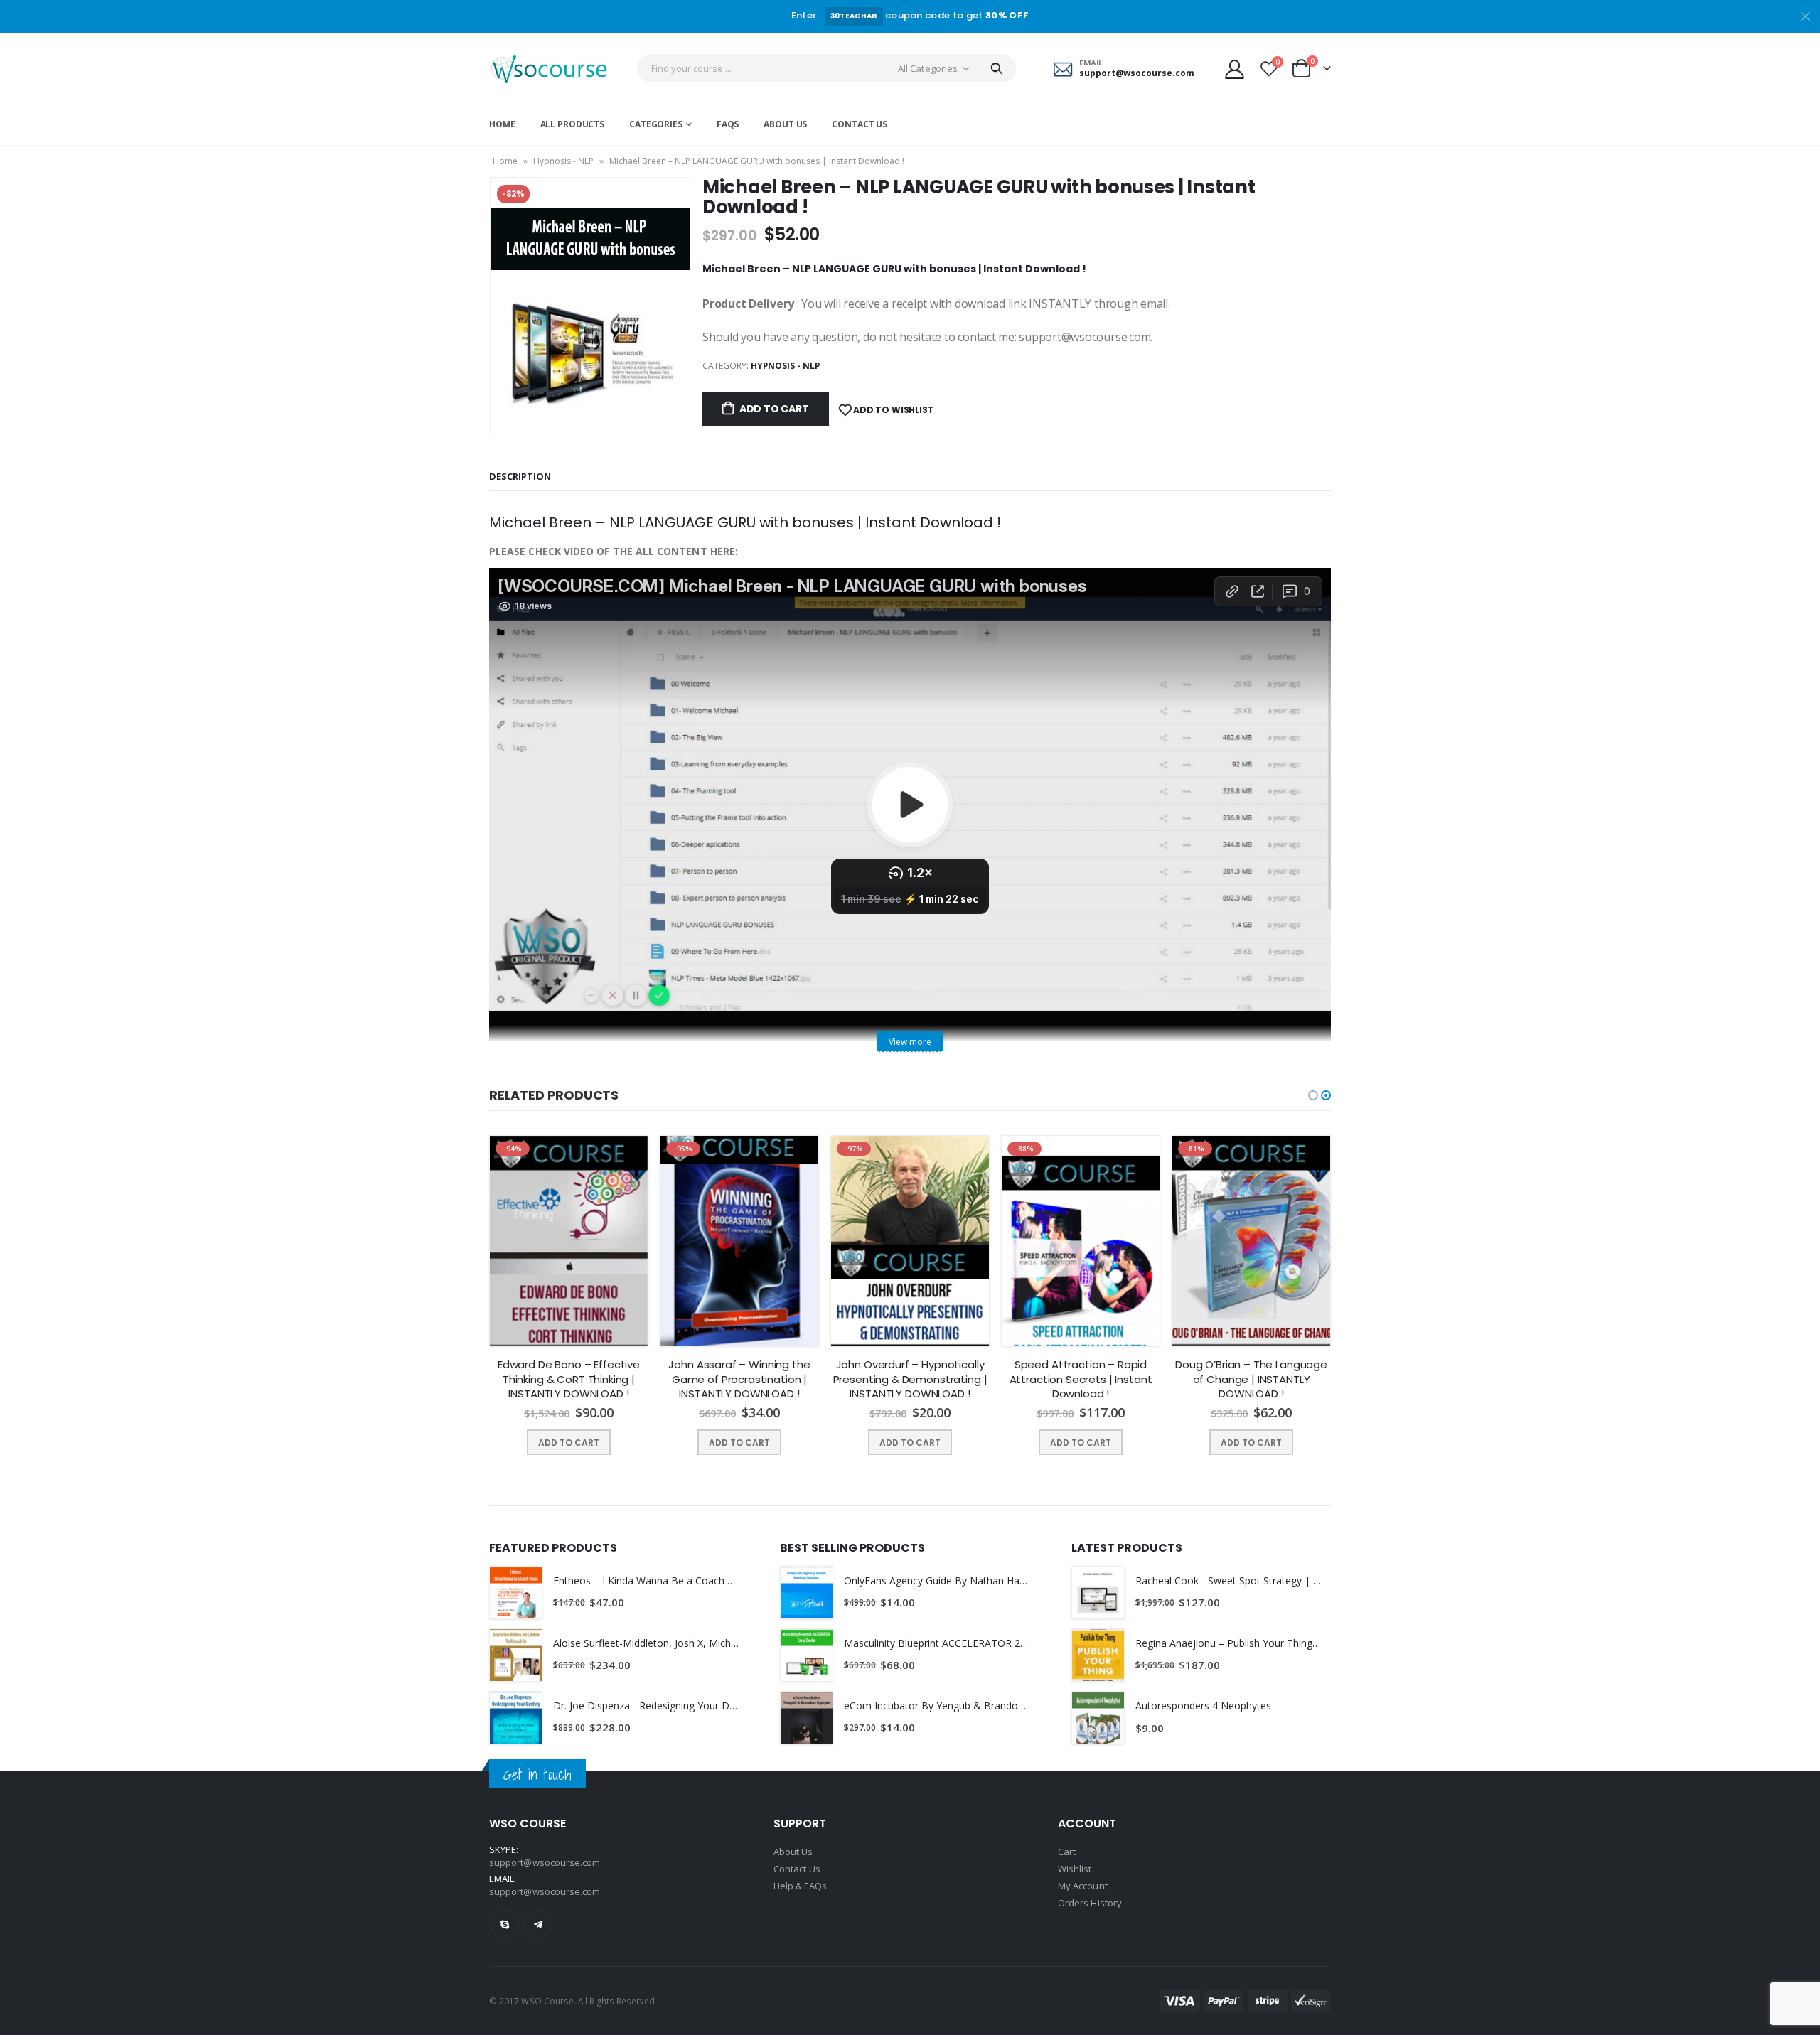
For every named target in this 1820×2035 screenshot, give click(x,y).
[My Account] (1234, 69)
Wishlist (1075, 1869)
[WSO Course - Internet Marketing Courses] (549, 69)
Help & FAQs (800, 1886)
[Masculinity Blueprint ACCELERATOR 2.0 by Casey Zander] (807, 1655)
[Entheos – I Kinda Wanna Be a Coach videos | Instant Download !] (516, 1593)
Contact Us (860, 124)
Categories (656, 124)
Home (502, 124)
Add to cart (774, 409)
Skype (505, 1924)
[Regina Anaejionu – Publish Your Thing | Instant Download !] (1098, 1655)
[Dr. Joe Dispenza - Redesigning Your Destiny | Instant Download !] (516, 1718)
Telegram (538, 1924)
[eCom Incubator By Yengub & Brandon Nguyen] (807, 1718)
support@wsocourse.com (545, 1891)
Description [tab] (520, 476)
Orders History (1090, 1903)
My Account (1083, 1886)
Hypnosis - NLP (563, 161)
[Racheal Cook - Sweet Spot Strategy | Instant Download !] (1098, 1593)
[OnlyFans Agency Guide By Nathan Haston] (807, 1593)
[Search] (997, 68)
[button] (1313, 1095)
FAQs (728, 124)
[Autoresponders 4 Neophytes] (1098, 1718)
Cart (1067, 1852)
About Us (785, 124)
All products (573, 124)
